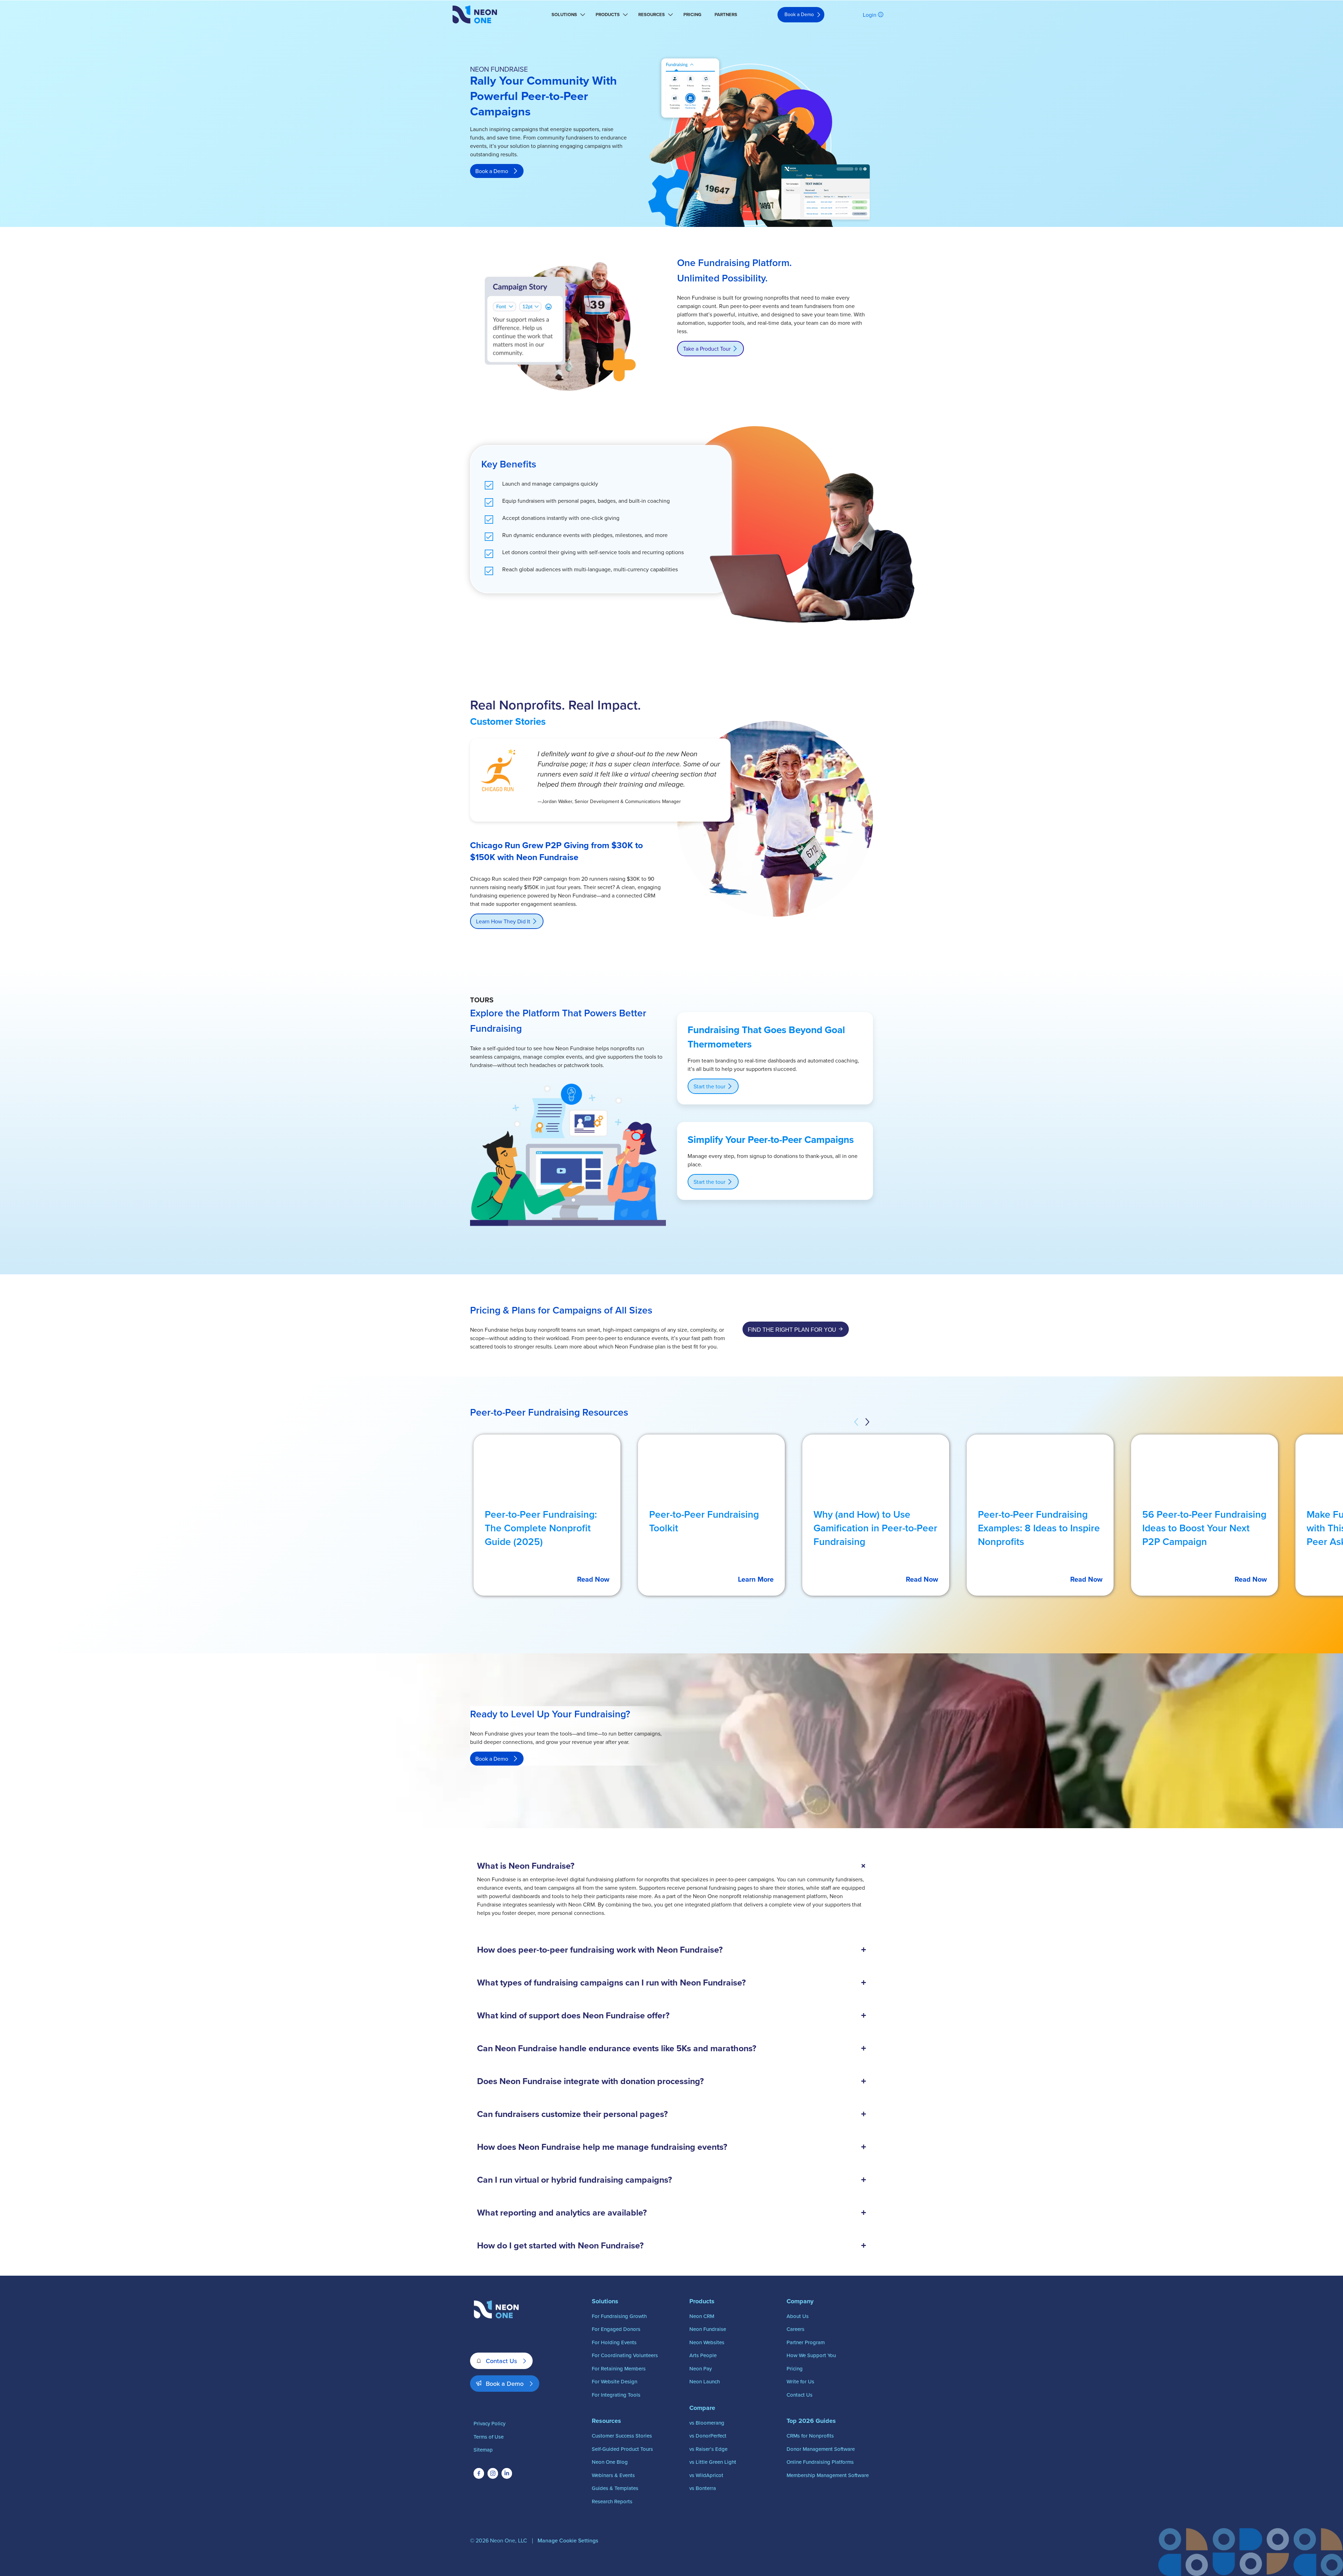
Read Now (593, 1579)
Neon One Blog (610, 2462)
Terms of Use (489, 2437)
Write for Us (800, 2381)
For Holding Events (614, 2342)
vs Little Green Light (713, 2462)
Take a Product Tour (707, 349)
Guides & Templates (615, 2488)
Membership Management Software (828, 2475)
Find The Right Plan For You (792, 1330)
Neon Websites (707, 2342)
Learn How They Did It (503, 921)
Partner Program (806, 2342)
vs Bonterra (703, 2488)
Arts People (703, 2355)
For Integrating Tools (616, 2395)
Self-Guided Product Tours (622, 2449)
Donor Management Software (821, 2449)
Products (608, 15)
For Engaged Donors (616, 2329)
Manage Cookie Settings (568, 2540)
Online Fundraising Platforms (820, 2462)
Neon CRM (702, 2316)
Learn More (756, 1579)
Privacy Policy (489, 2423)
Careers (795, 2329)
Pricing (692, 15)
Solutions (564, 15)
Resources (652, 15)
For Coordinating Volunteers (625, 2355)
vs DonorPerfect (708, 2436)
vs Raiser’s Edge (708, 2449)
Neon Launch (705, 2381)
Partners (726, 15)
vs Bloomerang (707, 2423)
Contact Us (501, 2361)
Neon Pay (701, 2369)
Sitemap (483, 2450)
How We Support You (811, 2355)
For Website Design (614, 2381)
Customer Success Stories (622, 2436)
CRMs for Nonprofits (810, 2436)
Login (870, 15)
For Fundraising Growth (619, 2316)
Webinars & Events (613, 2475)
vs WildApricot (706, 2475)
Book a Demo (799, 14)
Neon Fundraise (708, 2329)
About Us (798, 2316)
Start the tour (709, 1086)
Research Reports (612, 2501)
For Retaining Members (619, 2369)
